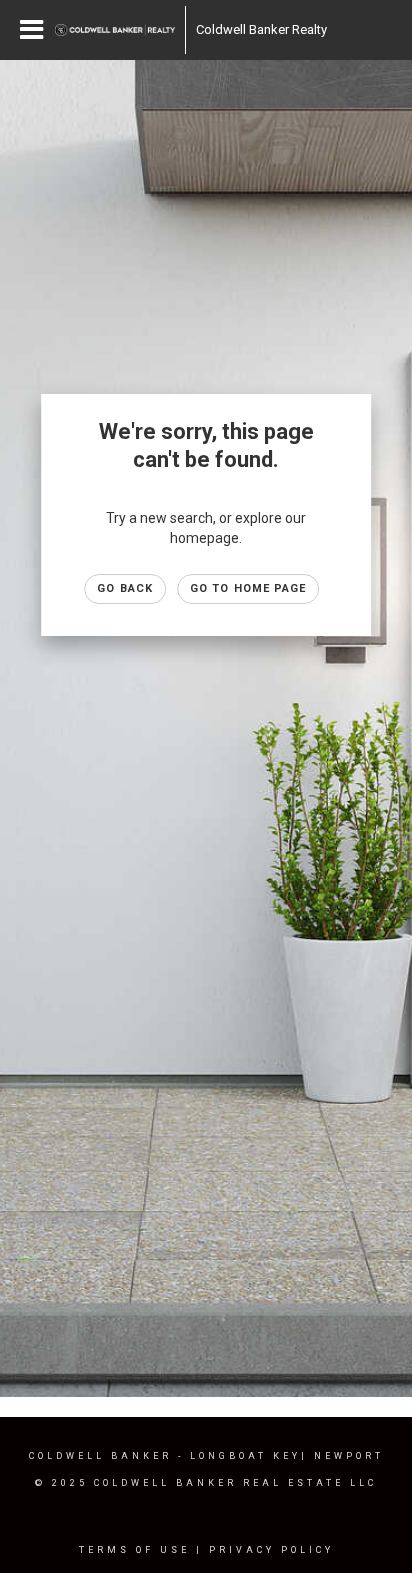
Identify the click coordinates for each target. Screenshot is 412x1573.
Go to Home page (248, 588)
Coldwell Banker (100, 1456)
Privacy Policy (271, 1550)
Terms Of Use (134, 1550)
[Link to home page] (115, 30)
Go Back (125, 588)
